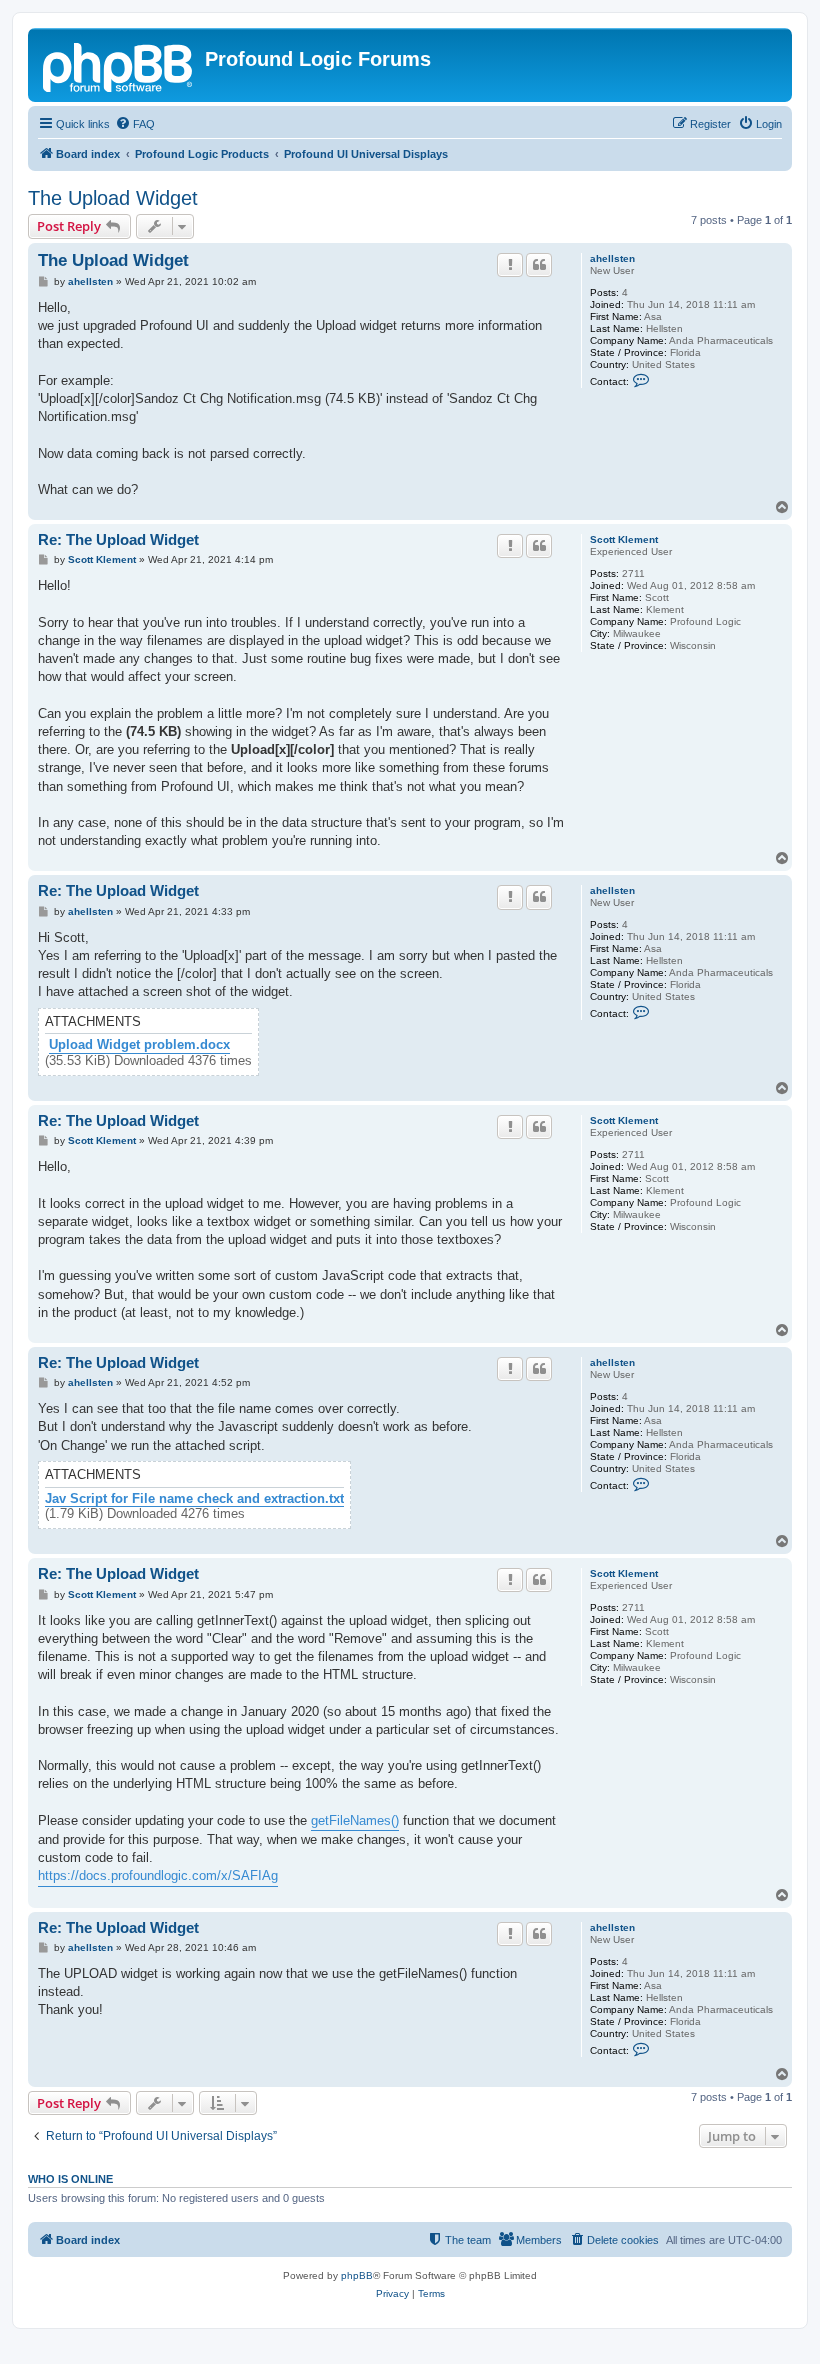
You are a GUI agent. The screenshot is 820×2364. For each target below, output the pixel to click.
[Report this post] (510, 265)
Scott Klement (624, 539)
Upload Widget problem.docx (139, 1045)
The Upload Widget (113, 198)
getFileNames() (355, 1820)
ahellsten (612, 258)
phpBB (357, 2275)
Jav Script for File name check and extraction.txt (194, 1499)
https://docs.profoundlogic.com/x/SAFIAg (158, 1875)
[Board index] (119, 65)
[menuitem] (135, 124)
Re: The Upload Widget (118, 539)
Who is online (70, 2179)
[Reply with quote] (539, 265)
